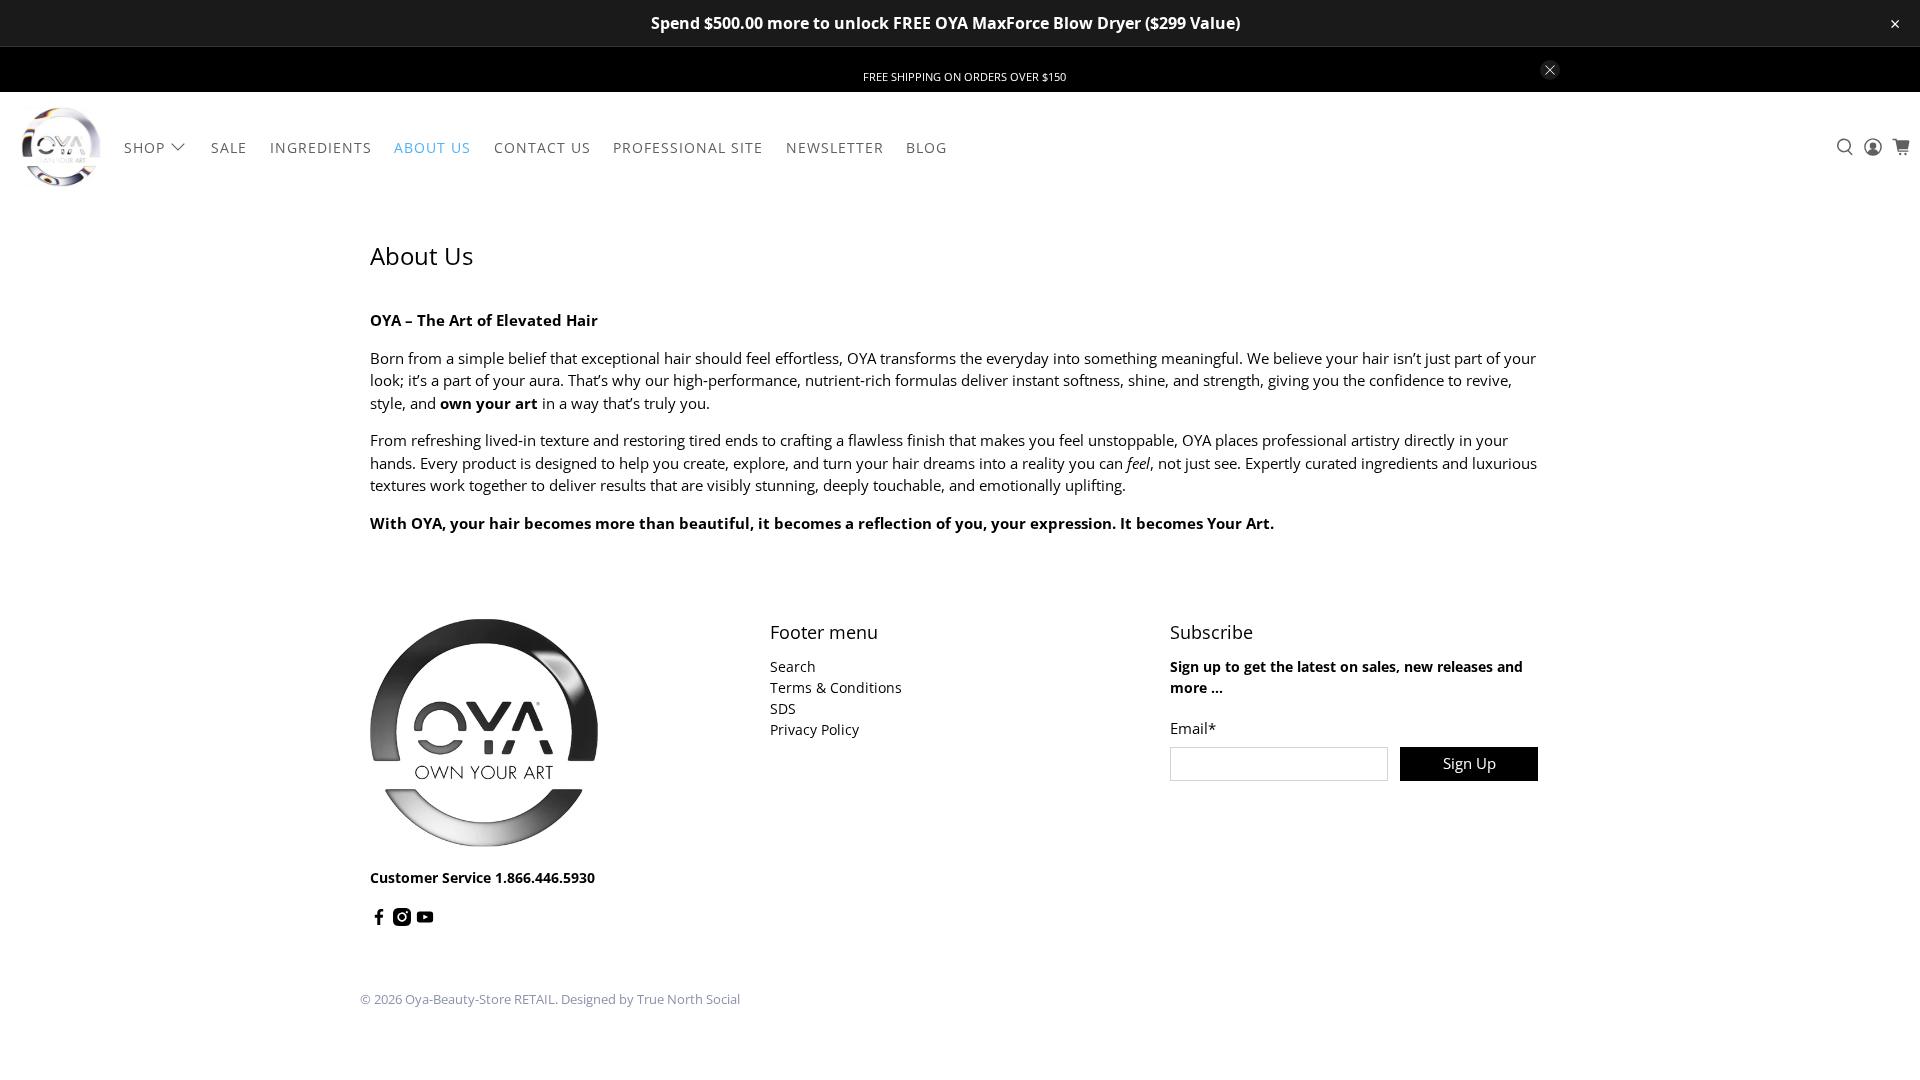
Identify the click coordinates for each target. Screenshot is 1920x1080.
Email (1193, 728)
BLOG (926, 147)
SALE (229, 147)
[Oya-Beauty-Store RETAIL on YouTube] (425, 920)
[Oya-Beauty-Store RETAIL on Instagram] (402, 920)
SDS (783, 708)
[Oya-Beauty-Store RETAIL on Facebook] (379, 920)
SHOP (144, 147)
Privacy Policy (814, 729)
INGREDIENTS (321, 147)
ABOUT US (432, 147)
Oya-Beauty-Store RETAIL (480, 999)
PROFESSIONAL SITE (688, 147)
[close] (1550, 70)
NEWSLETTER (835, 147)
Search (793, 666)
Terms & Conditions (836, 687)
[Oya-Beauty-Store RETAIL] (61, 147)
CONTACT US (542, 147)
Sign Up (1469, 763)
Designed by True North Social (650, 999)
